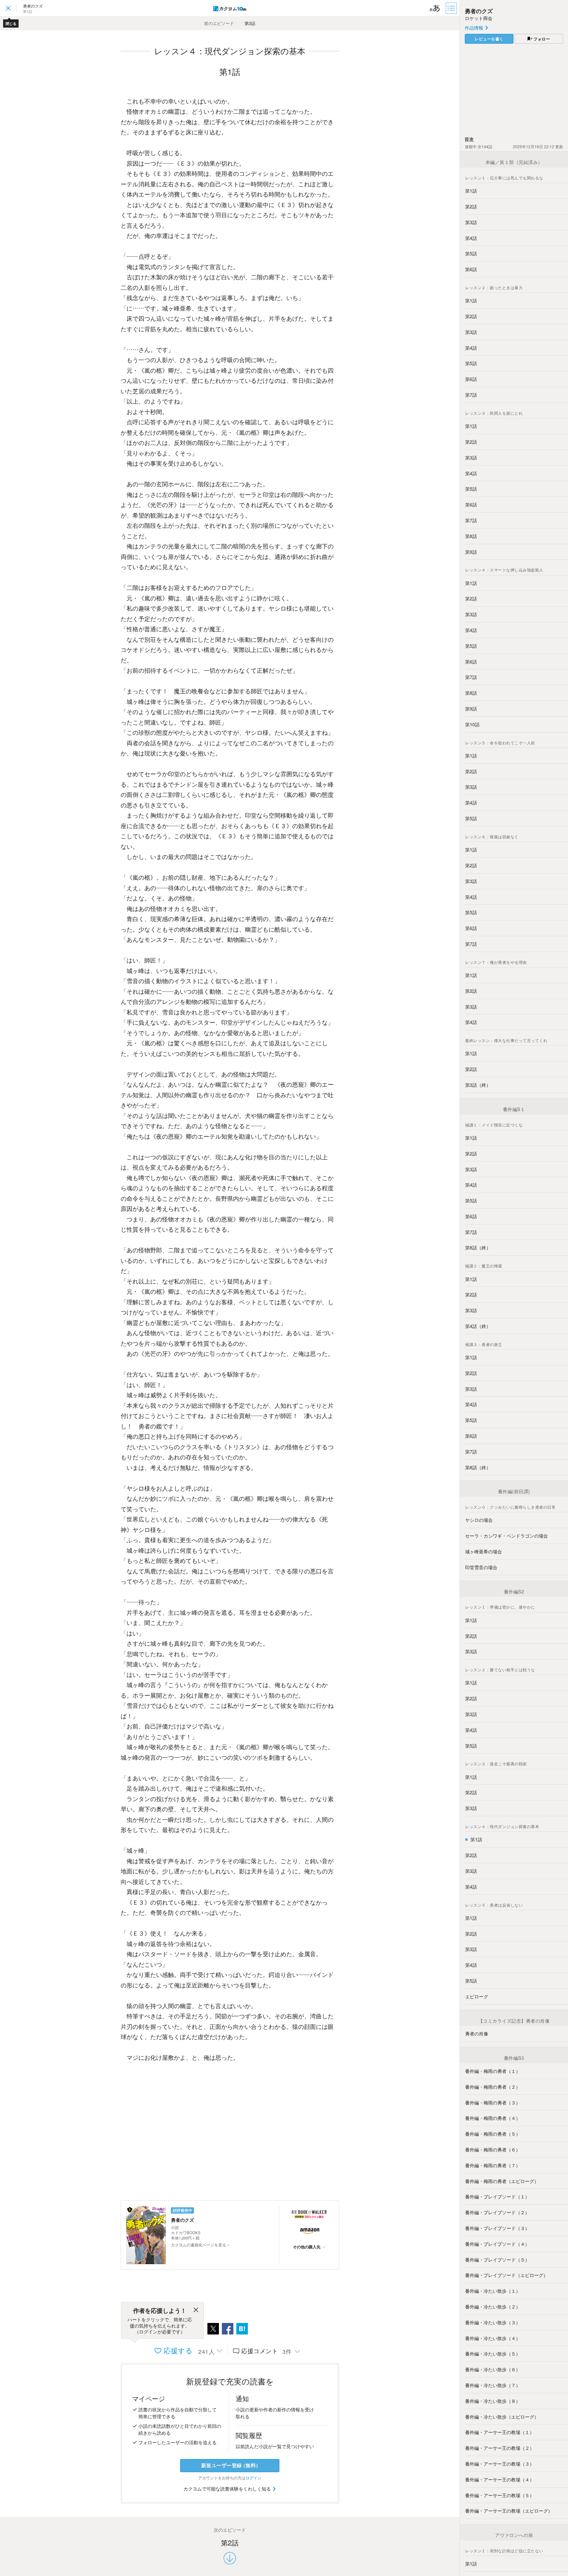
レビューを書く (489, 39)
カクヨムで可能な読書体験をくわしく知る (228, 2489)
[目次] (452, 8)
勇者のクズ (479, 11)
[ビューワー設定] (435, 8)
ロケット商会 (479, 18)
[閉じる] (196, 2311)
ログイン (253, 2478)
